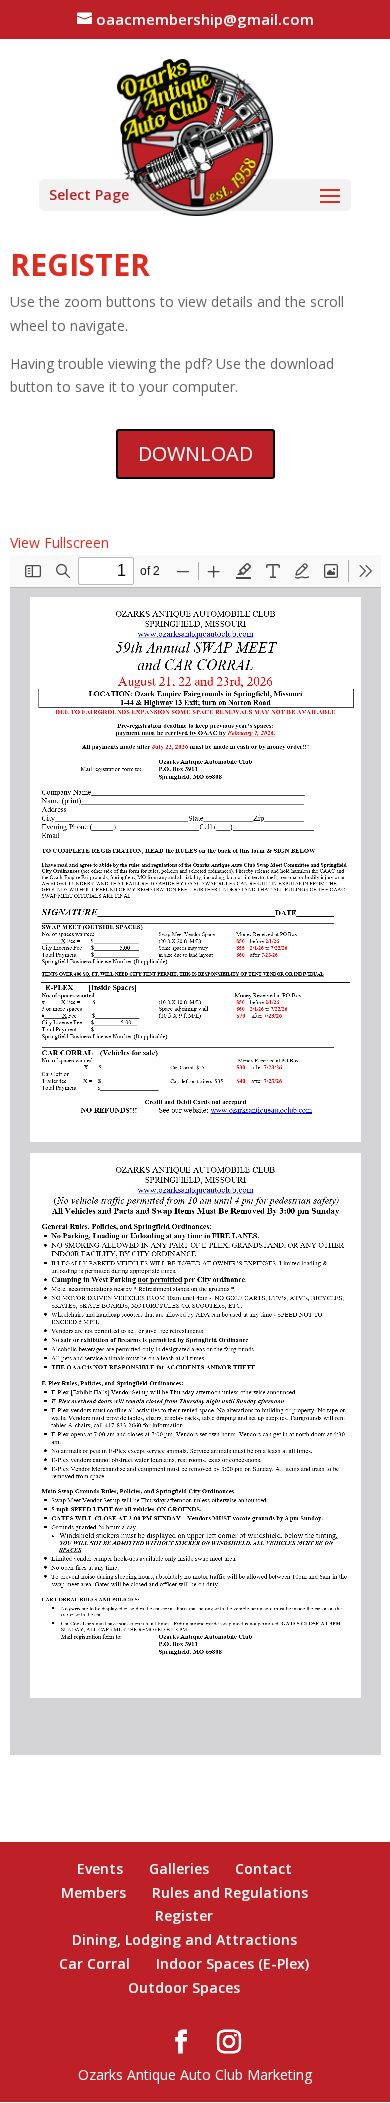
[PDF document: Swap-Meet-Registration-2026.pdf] (195, 1155)
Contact (263, 1868)
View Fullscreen (59, 542)
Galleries (179, 1868)
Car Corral (94, 1963)
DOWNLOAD (195, 453)
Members (93, 1892)
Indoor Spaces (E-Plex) (232, 1963)
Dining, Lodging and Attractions (184, 1939)
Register (184, 1915)
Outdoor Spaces (184, 1987)
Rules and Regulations (230, 1892)
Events (100, 1868)
